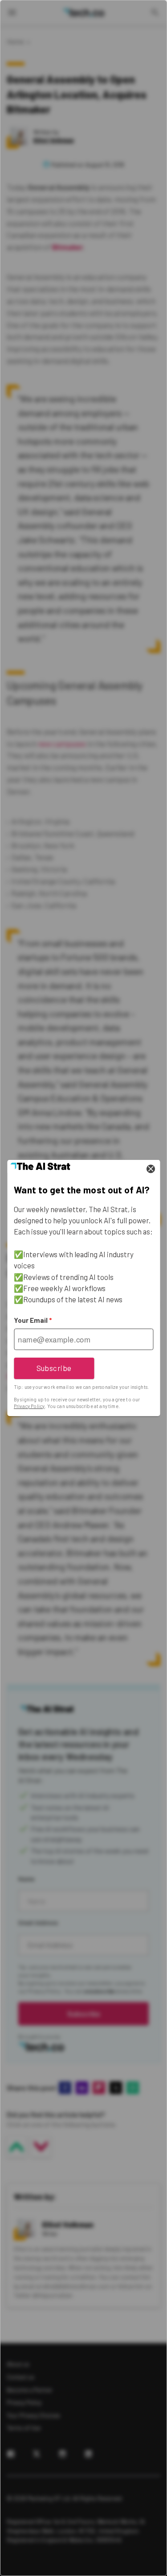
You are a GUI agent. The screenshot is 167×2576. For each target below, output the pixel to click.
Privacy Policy (29, 1406)
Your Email (33, 1320)
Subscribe (54, 1368)
